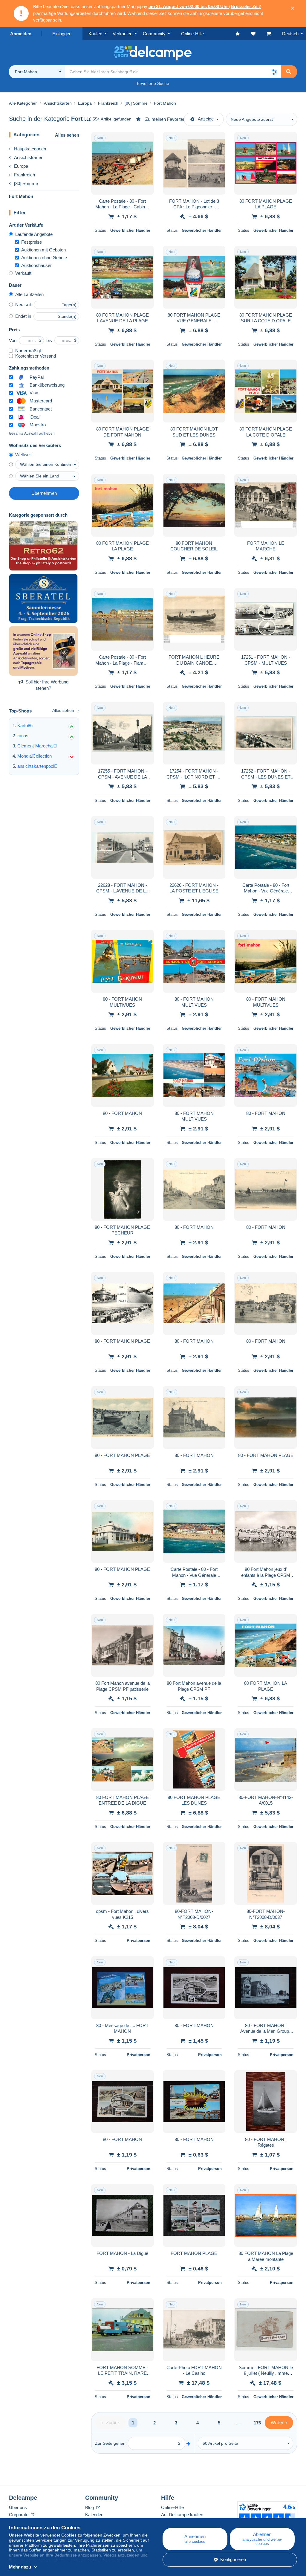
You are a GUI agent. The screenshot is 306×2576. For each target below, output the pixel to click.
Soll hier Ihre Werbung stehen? (47, 685)
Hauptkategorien (30, 149)
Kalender (94, 2515)
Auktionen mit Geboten (43, 250)
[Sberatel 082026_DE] (43, 599)
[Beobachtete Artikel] (259, 34)
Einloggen (62, 34)
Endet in (23, 316)
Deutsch (290, 34)
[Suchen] (289, 72)
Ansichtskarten (29, 157)
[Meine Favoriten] (243, 34)
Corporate (19, 2515)
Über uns (18, 2507)
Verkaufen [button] (123, 34)
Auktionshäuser (36, 265)
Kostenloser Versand (36, 356)
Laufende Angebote (34, 234)
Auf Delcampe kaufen (182, 2515)
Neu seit (23, 305)
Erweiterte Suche (153, 83)
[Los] (188, 2443)
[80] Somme (26, 183)
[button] (274, 72)
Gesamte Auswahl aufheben (32, 434)
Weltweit (23, 455)
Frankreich (25, 175)
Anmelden (21, 34)
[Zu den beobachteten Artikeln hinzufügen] (146, 140)
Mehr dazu (20, 2567)
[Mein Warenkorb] (274, 34)
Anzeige (206, 119)
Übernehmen (44, 493)
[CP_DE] (43, 546)
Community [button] (154, 34)
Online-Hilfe (172, 2507)
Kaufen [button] (95, 34)
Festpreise (32, 242)
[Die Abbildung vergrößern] (123, 163)
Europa (21, 166)
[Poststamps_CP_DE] (43, 651)
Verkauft (23, 273)
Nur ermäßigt (28, 351)
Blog (90, 2507)
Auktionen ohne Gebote (44, 258)
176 (257, 2423)
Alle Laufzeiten (29, 294)
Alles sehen (67, 135)
